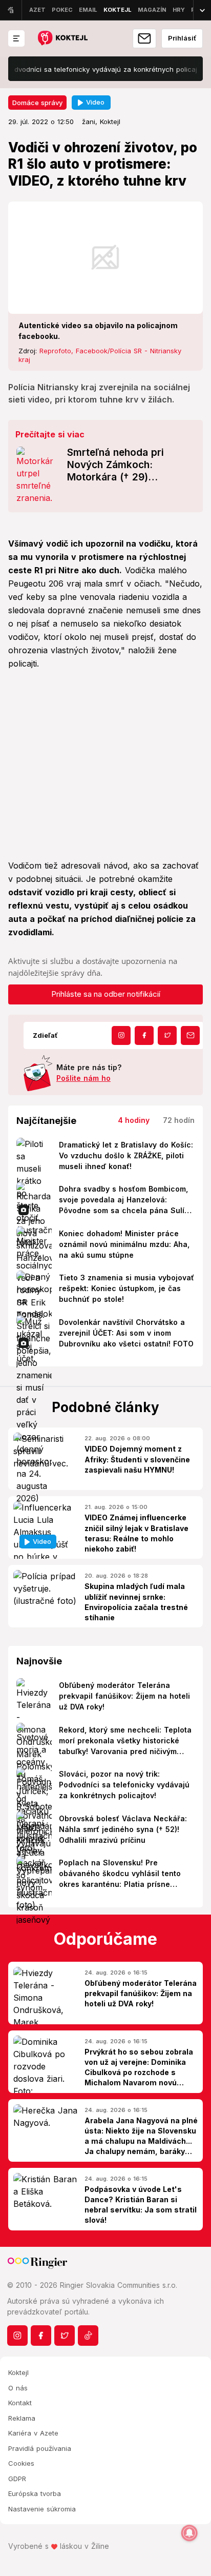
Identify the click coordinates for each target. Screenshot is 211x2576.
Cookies (21, 2463)
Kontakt (20, 2403)
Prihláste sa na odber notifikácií (106, 994)
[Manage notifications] (189, 2533)
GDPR (17, 2479)
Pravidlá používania (40, 2448)
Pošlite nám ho (83, 1078)
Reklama (22, 2418)
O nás (18, 2388)
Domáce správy (37, 103)
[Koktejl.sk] (62, 39)
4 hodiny (134, 1120)
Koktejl (18, 2372)
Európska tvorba (35, 2493)
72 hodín (179, 1120)
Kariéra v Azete (33, 2433)
